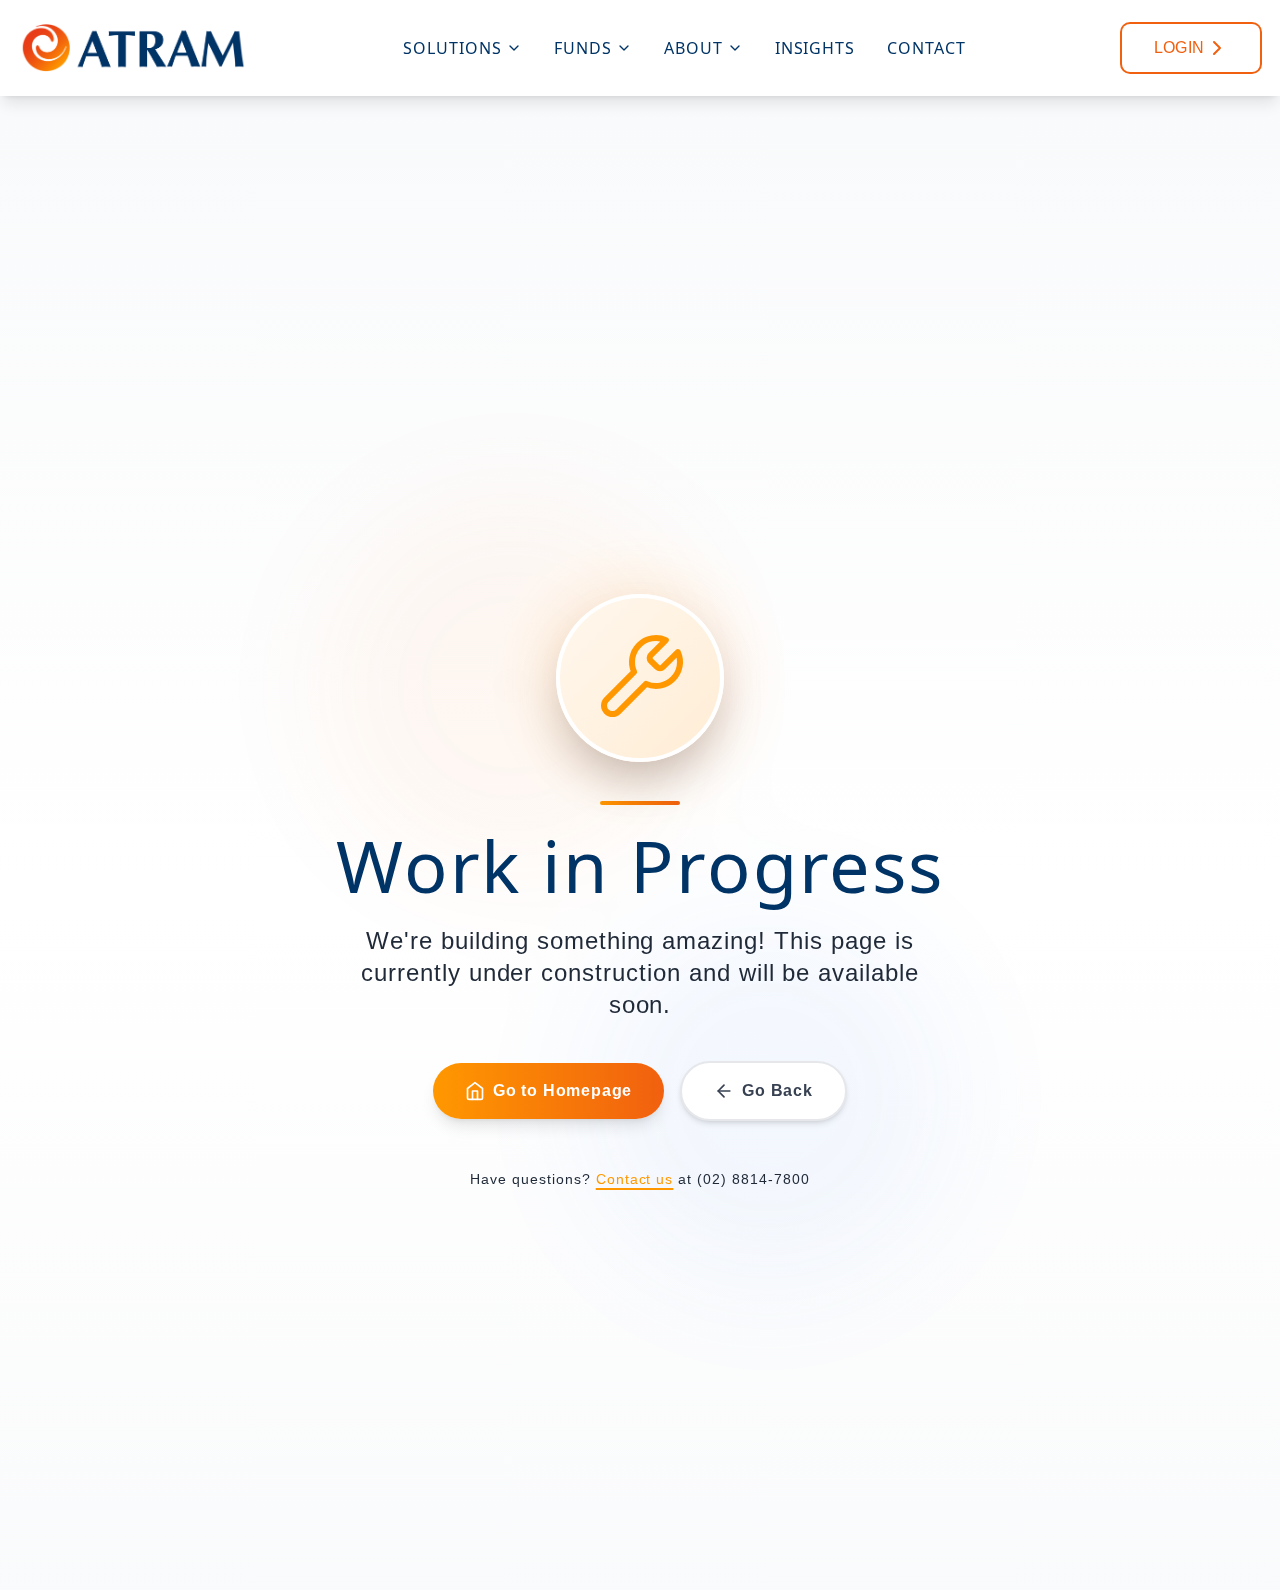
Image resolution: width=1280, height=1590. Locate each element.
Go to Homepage (562, 1090)
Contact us (635, 1179)
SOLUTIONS (452, 48)
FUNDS (583, 48)
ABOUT (693, 48)
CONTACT (926, 48)
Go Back (777, 1090)
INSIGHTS (815, 48)
